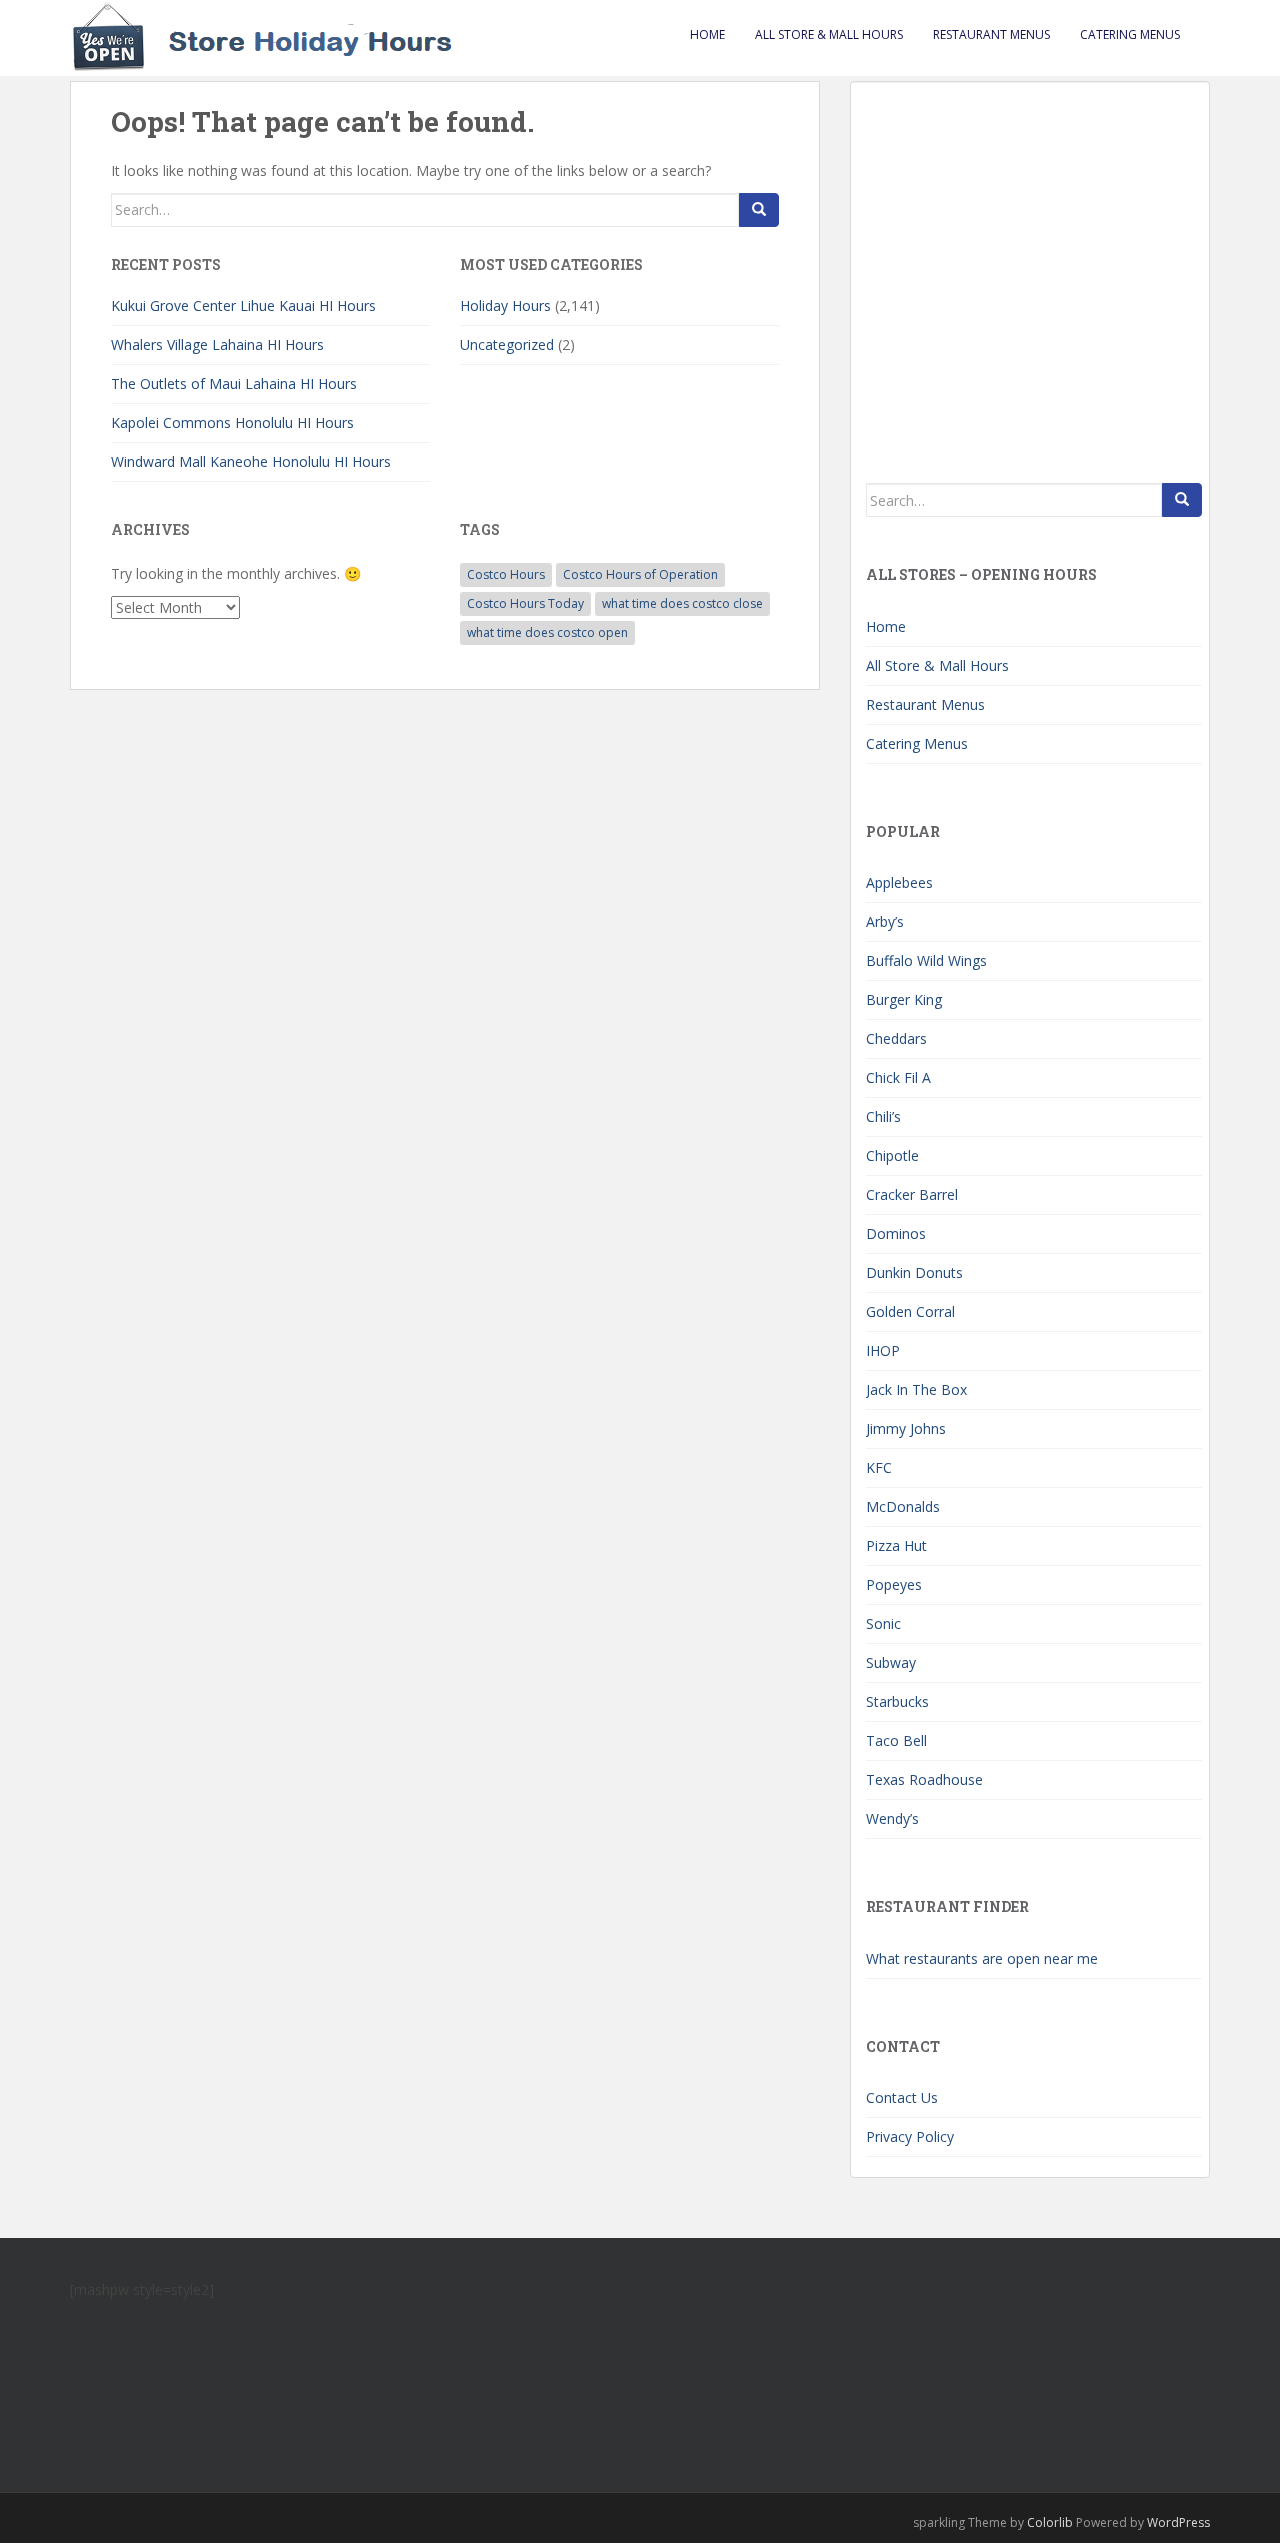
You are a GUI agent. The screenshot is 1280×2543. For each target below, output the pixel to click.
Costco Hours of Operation (640, 574)
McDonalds (903, 1506)
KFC (879, 1467)
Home (707, 34)
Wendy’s (892, 1818)
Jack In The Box (916, 1389)
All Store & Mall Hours (829, 34)
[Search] (759, 210)
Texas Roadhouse (924, 1779)
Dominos (896, 1233)
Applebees (899, 882)
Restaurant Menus (991, 34)
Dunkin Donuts (914, 1272)
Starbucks (897, 1701)
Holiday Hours (505, 305)
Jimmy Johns (906, 1428)
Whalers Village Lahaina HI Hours (217, 344)
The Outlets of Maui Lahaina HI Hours (234, 383)
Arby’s (885, 921)
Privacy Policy (910, 2136)
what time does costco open (547, 632)
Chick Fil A (898, 1077)
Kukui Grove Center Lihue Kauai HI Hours (243, 305)
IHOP (883, 1350)
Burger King (904, 999)
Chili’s (883, 1116)
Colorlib (1050, 2522)
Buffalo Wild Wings (926, 960)
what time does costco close (682, 603)
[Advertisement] (1034, 270)
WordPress (1178, 2522)
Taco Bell (896, 1740)
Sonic (883, 1623)
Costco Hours (506, 574)
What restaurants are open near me (982, 1958)
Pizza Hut (896, 1545)
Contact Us (902, 2097)
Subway (891, 1662)
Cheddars (896, 1038)
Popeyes (894, 1584)
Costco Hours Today (525, 603)
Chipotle (892, 1155)
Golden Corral (910, 1311)
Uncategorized (507, 344)
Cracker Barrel (912, 1194)
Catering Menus (1130, 34)
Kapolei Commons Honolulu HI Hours (232, 422)
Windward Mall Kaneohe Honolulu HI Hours (251, 461)
